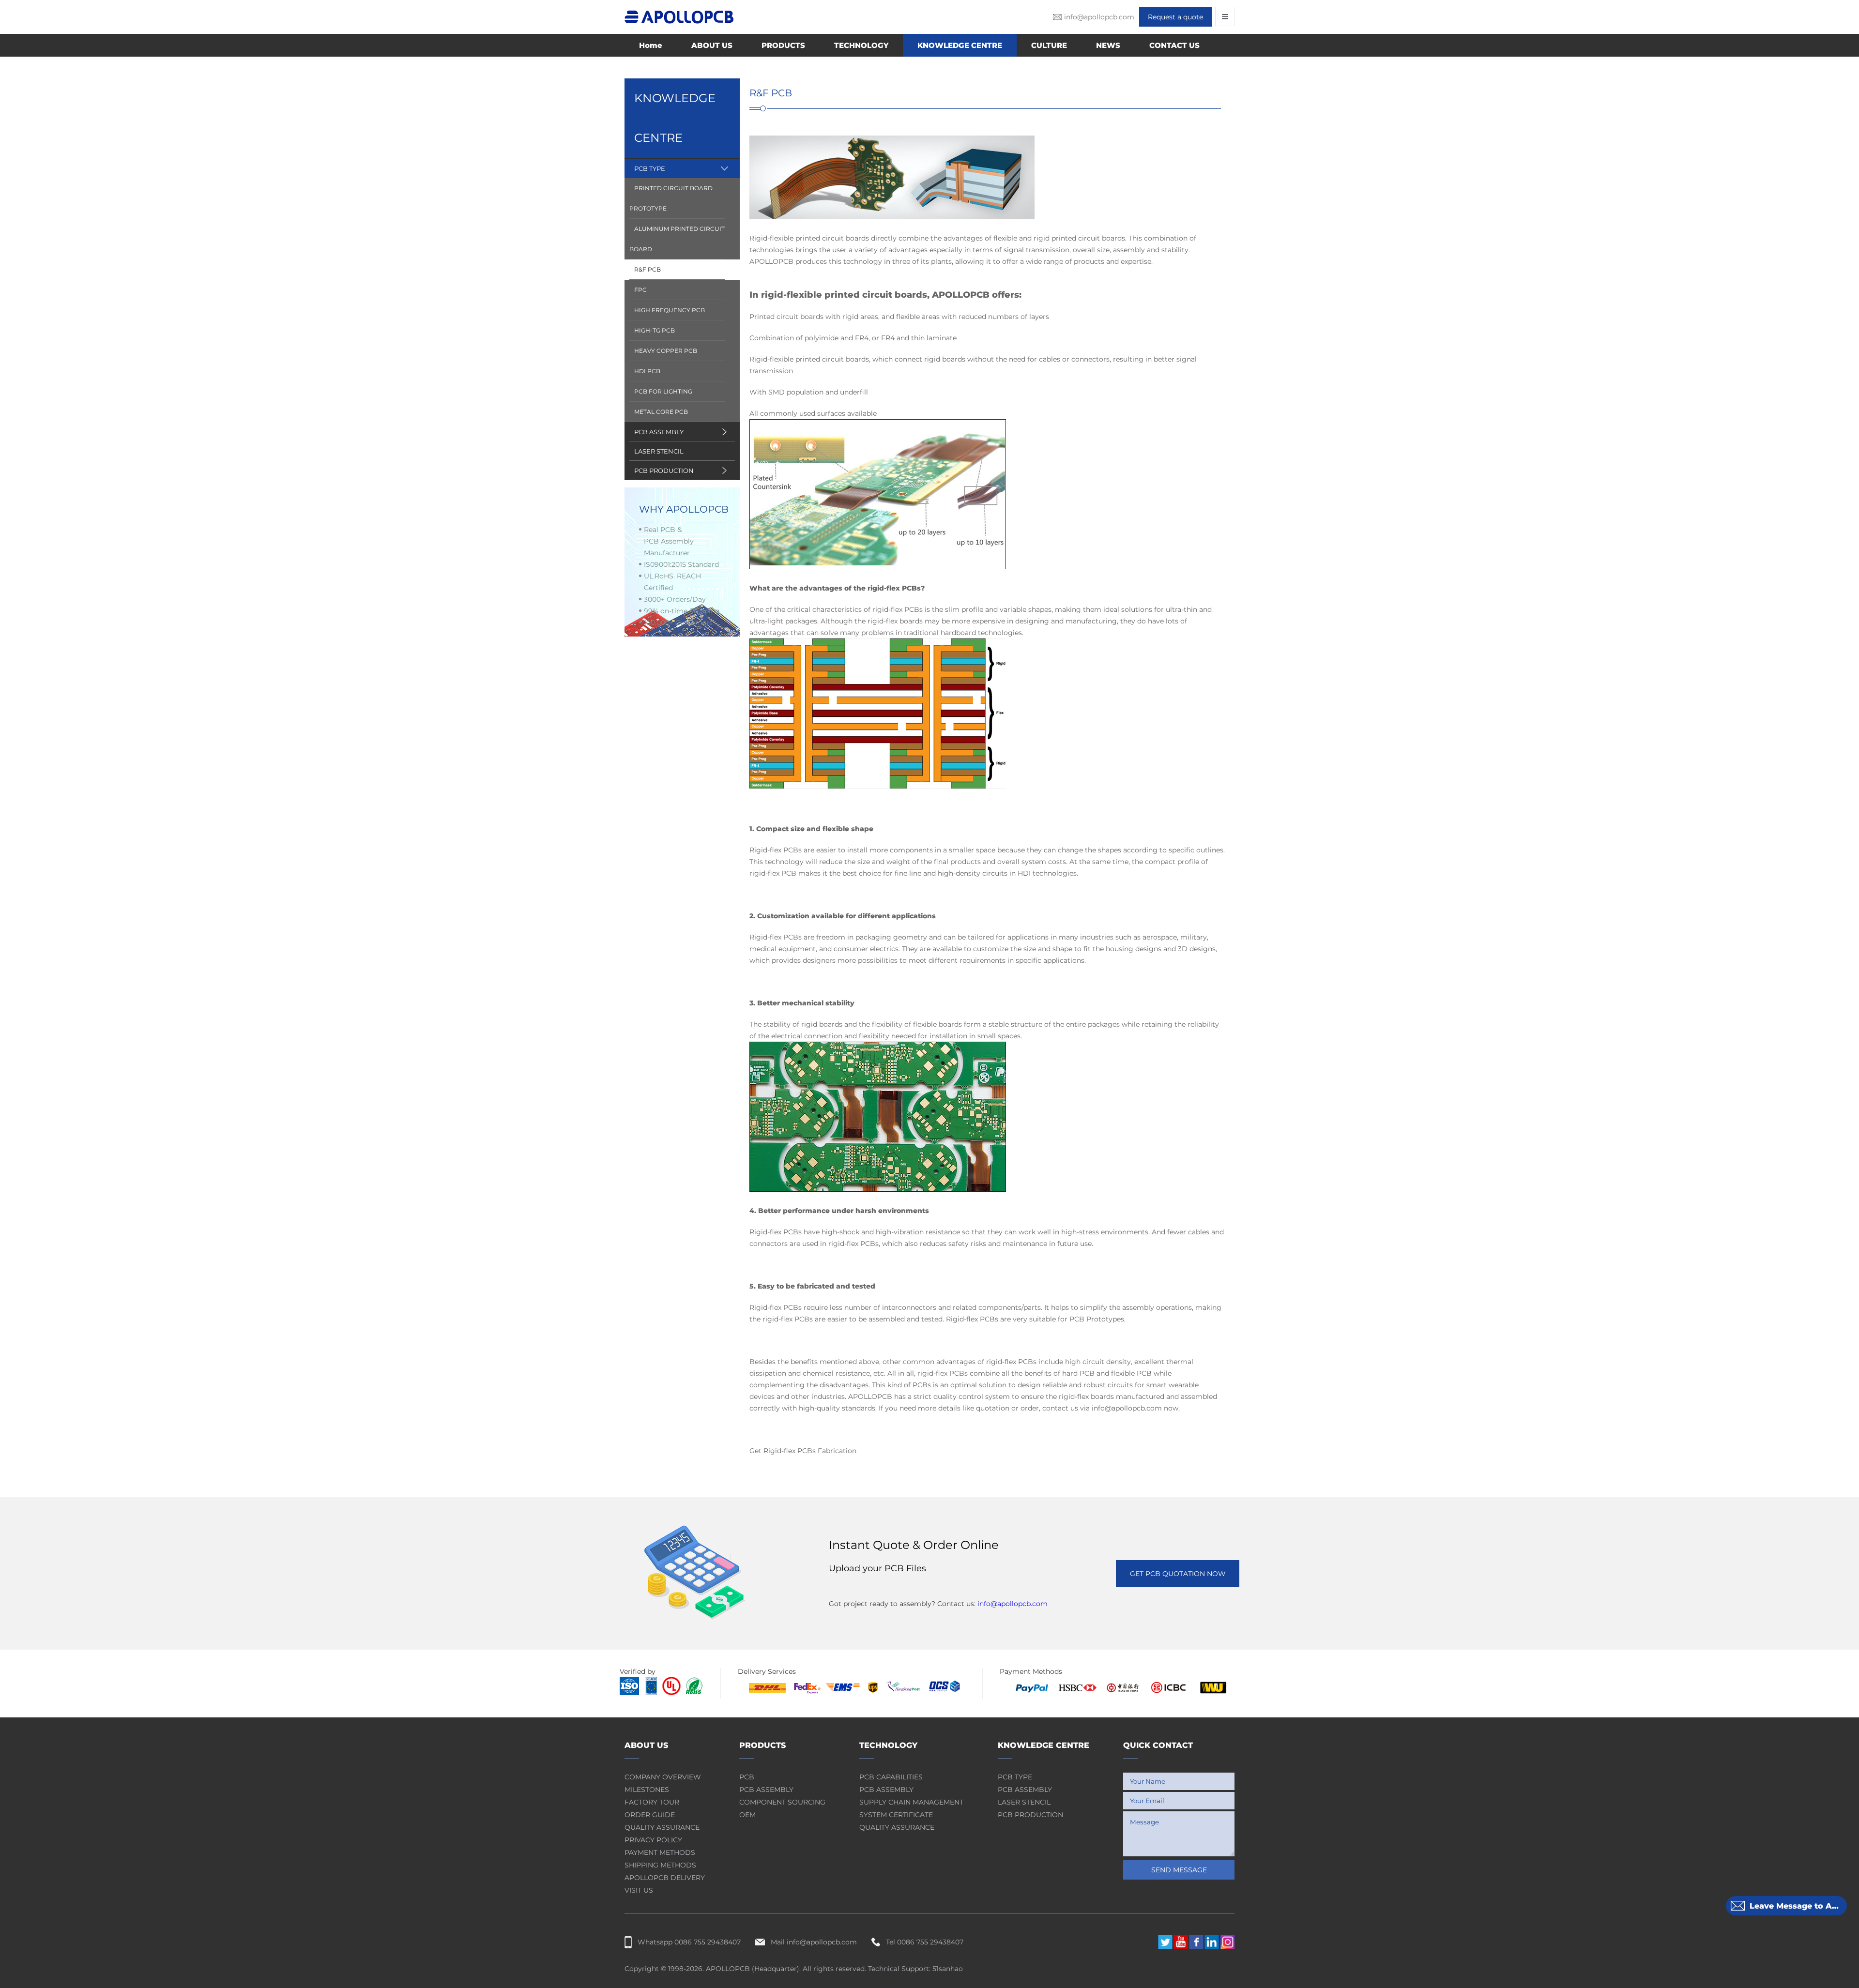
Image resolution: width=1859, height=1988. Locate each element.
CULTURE (1049, 45)
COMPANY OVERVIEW (663, 1777)
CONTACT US (1174, 45)
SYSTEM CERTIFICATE (896, 1815)
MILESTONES (647, 1790)
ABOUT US (712, 45)
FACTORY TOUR (652, 1802)
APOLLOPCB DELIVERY (665, 1878)
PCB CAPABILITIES (891, 1777)
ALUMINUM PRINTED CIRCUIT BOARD (677, 239)
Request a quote (1175, 17)
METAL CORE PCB (661, 412)
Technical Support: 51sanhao (915, 1969)
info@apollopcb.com (1013, 1604)
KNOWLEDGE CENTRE (960, 45)
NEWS (1108, 45)
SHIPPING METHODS (660, 1865)
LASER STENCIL (659, 451)
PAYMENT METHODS (660, 1852)
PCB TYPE (650, 168)
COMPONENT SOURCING (782, 1802)
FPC (640, 290)
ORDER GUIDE (650, 1815)
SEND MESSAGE (1179, 1870)
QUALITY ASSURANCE (662, 1827)
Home (651, 45)
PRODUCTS (783, 45)
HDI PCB (647, 371)
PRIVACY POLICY (653, 1840)
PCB (747, 1777)
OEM (747, 1815)
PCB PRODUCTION (664, 470)
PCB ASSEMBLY (659, 432)
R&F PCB (648, 269)
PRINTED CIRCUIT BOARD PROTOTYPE (671, 198)
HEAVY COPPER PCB (666, 351)
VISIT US (639, 1890)
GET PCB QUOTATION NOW (1178, 1574)
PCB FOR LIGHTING (663, 391)
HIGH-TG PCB (655, 330)
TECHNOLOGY (861, 45)
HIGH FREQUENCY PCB (670, 310)
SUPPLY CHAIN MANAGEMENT (911, 1802)
